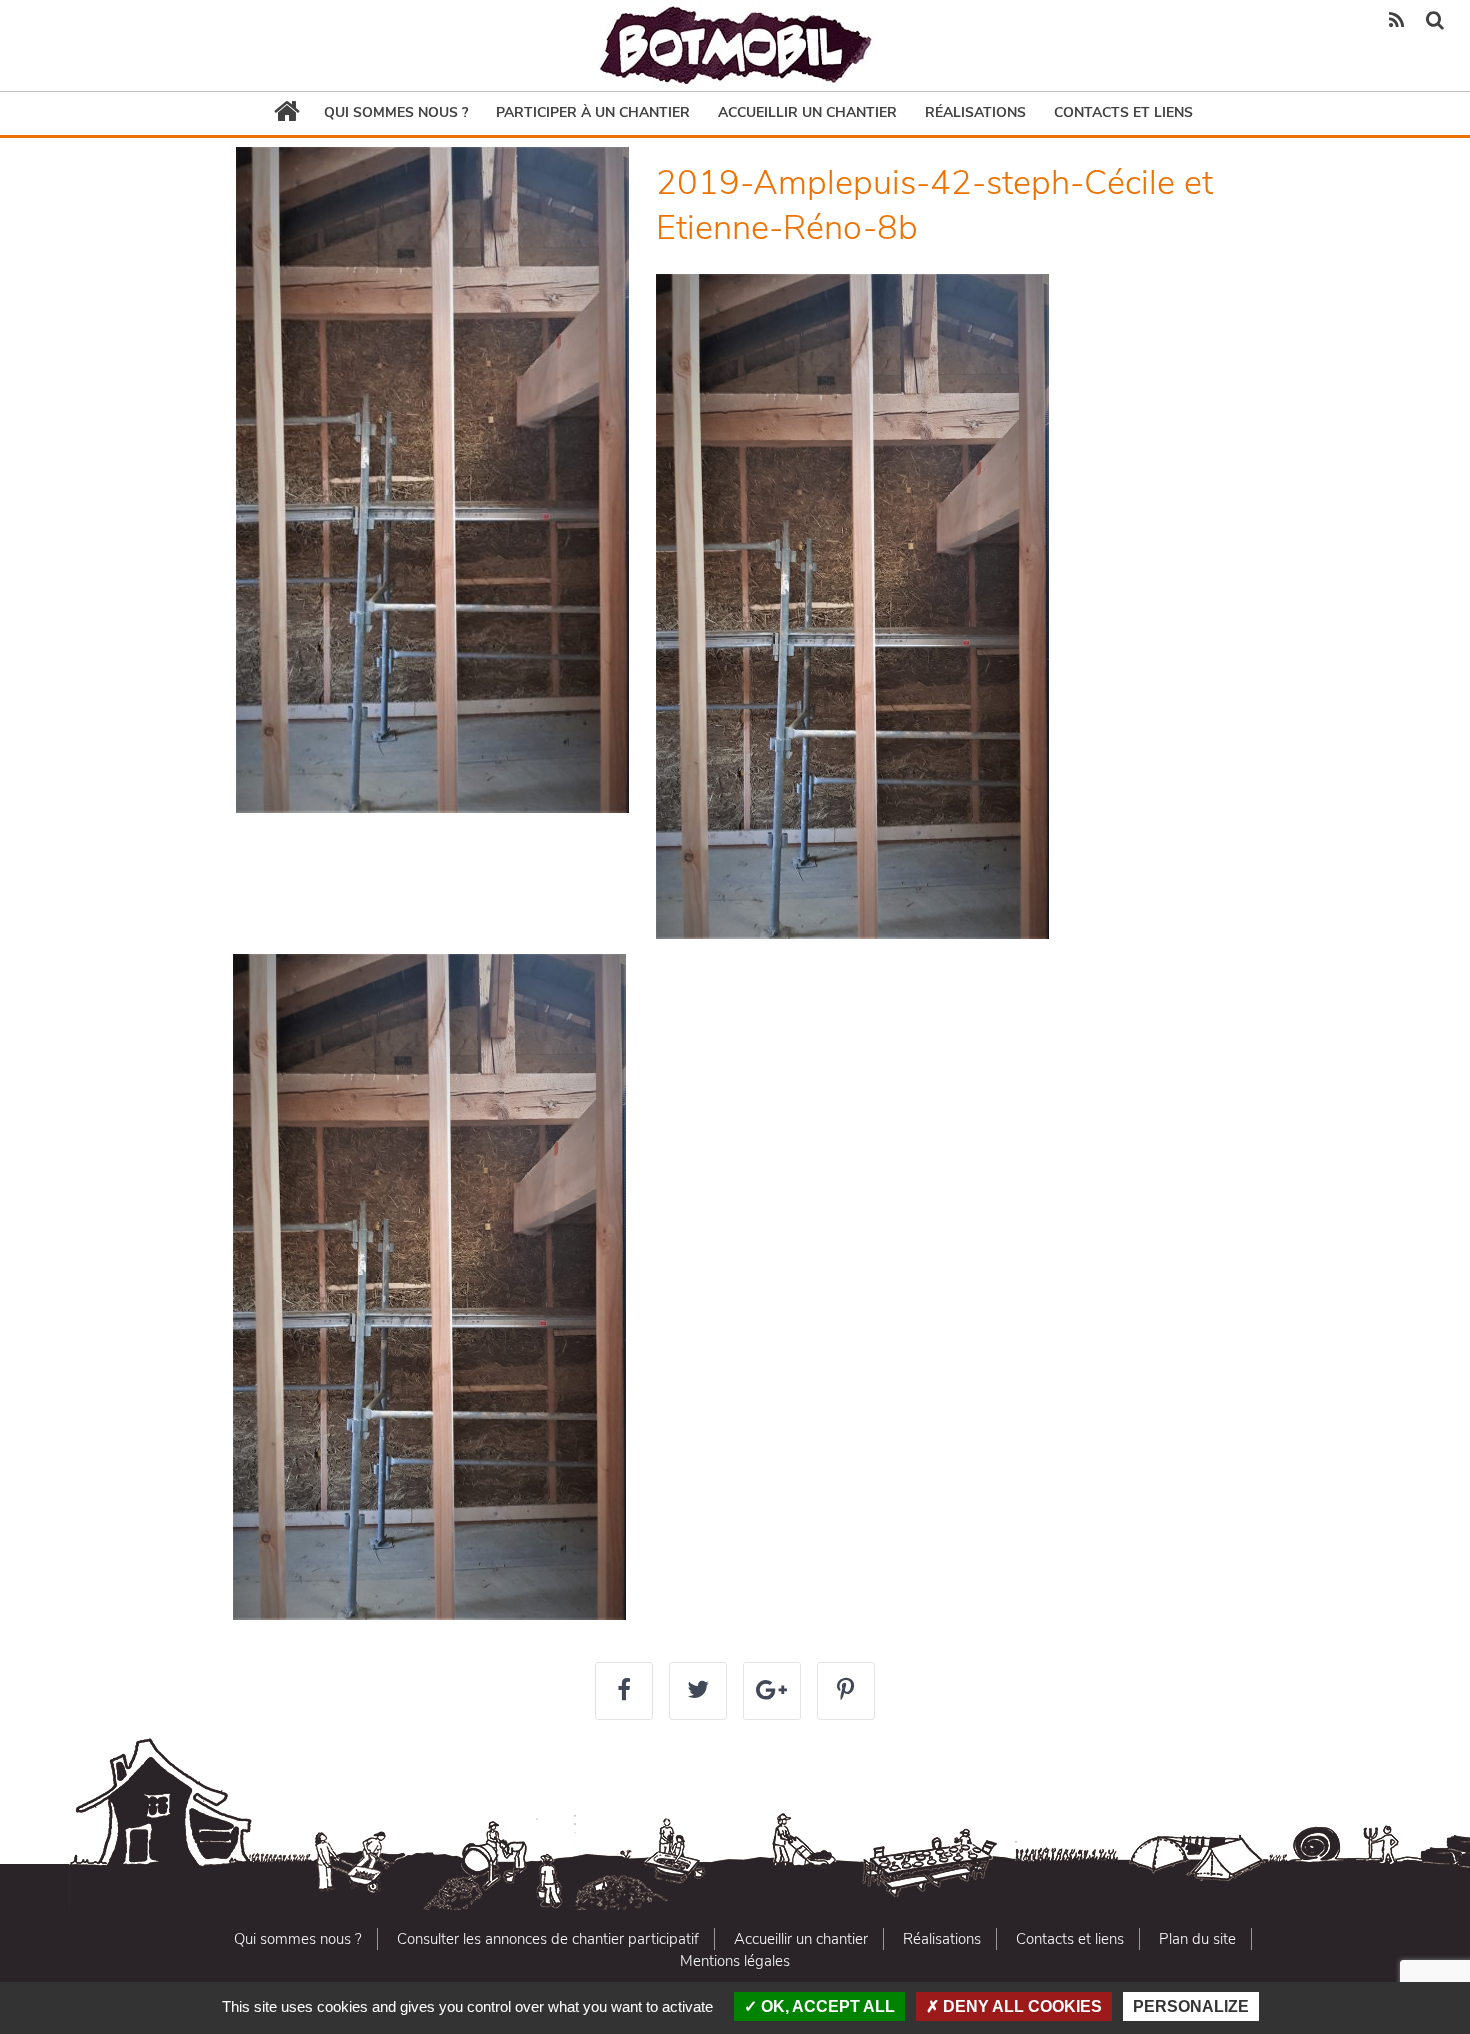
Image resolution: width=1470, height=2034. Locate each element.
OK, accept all (826, 2006)
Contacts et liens (1123, 112)
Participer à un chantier (593, 112)
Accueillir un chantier (807, 112)
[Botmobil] (735, 45)
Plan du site (1197, 1939)
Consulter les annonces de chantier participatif (548, 1939)
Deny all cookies (1020, 2006)
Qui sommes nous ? (396, 112)
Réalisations (975, 112)
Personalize (1191, 2006)
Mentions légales (735, 1961)
